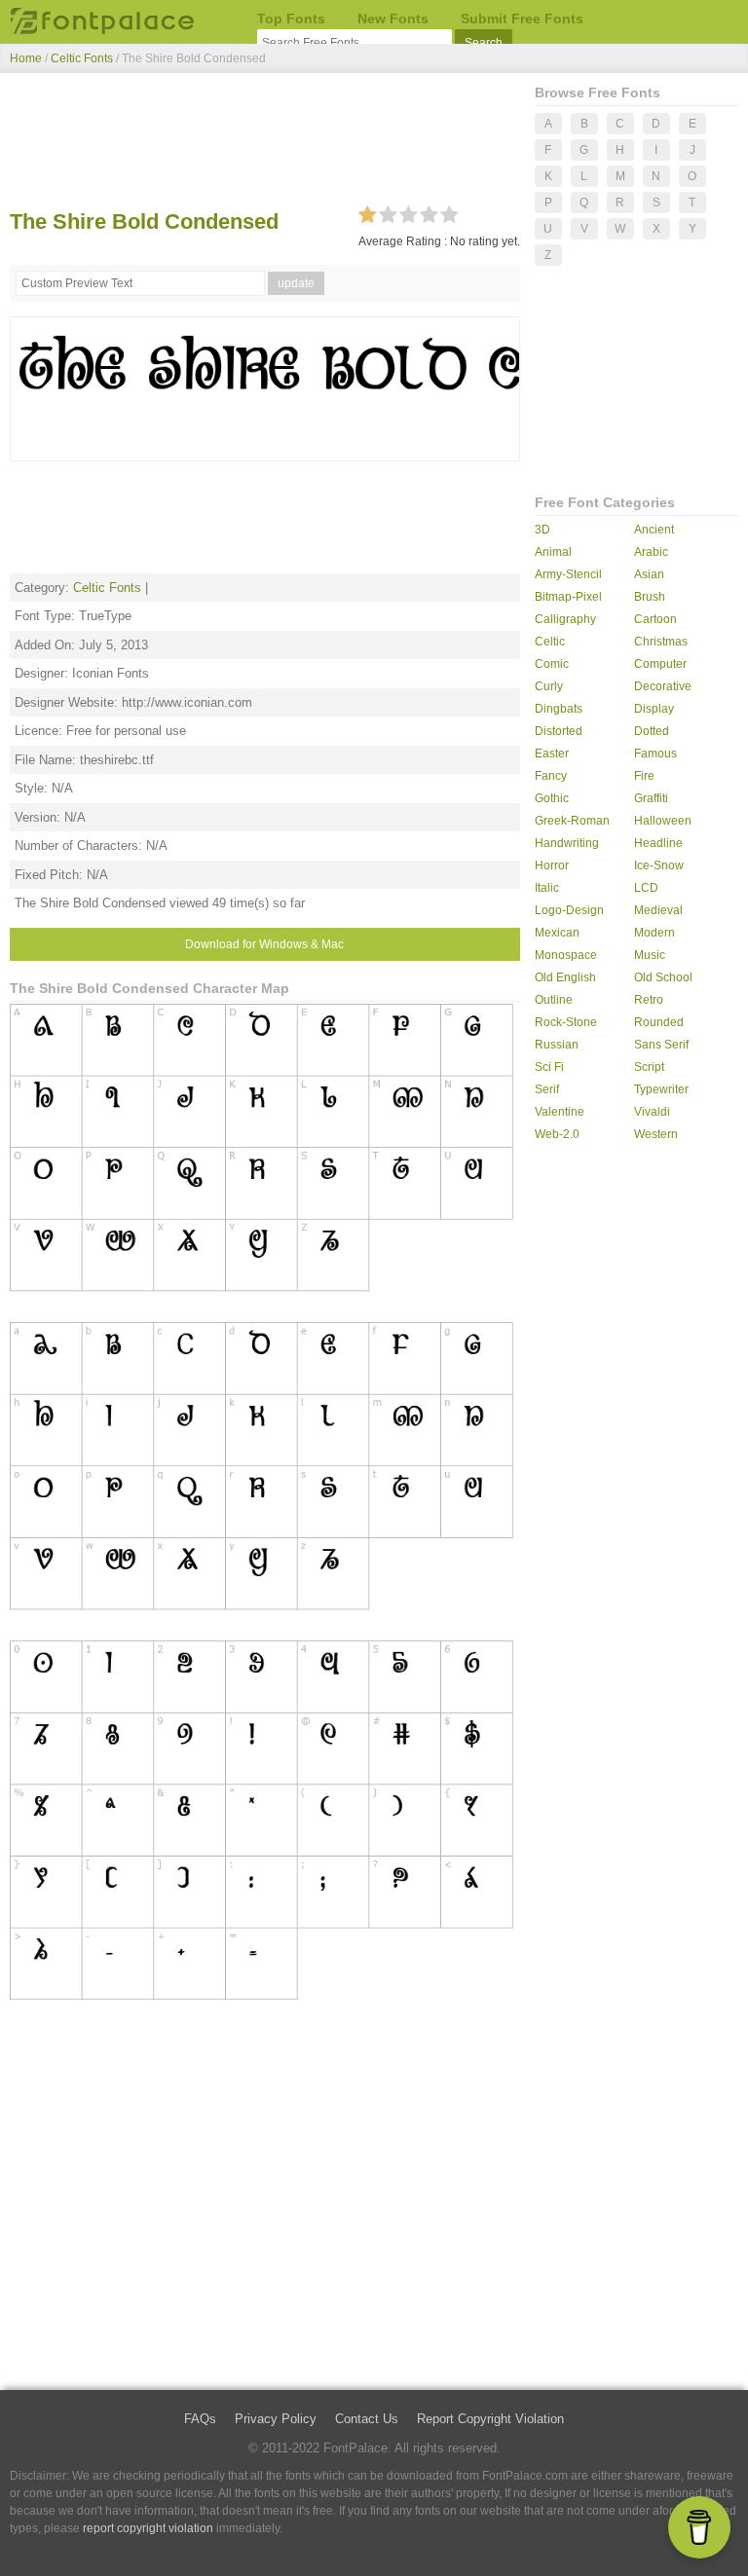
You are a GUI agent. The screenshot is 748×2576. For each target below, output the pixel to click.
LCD (646, 888)
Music (650, 955)
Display (654, 709)
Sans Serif (661, 1045)
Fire (644, 776)
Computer (660, 664)
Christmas (661, 642)
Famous (655, 754)
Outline (554, 1000)
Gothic (552, 798)
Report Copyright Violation (490, 2419)
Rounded (659, 1022)
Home (26, 58)
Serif (547, 1089)
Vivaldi (652, 1112)
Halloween (663, 821)
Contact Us (367, 2419)
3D (542, 530)
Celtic (550, 642)
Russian (557, 1045)
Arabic (651, 552)
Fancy (551, 776)
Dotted (652, 731)
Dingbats (559, 709)
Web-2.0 (557, 1134)
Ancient (654, 530)
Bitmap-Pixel (568, 597)
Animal (553, 552)
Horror (552, 865)
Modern (654, 933)
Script (649, 1067)
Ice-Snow (659, 865)
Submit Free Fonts (522, 18)
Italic (547, 888)
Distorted (559, 731)
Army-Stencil (568, 574)
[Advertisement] (265, 144)
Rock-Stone (566, 1022)
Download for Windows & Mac (264, 944)
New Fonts (393, 18)
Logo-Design (569, 910)
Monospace (566, 955)
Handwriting (567, 843)
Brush (650, 597)
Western (656, 1134)
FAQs (200, 2419)
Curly (549, 686)
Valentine (560, 1112)
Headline (658, 843)
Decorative (663, 686)
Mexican (557, 933)
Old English (565, 977)
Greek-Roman (572, 821)
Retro (649, 1000)
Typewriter (661, 1089)
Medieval (658, 910)
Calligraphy (565, 619)
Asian (649, 574)
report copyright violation (148, 2528)
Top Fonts (291, 18)
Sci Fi (549, 1067)
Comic (552, 664)
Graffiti (651, 798)
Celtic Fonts (82, 58)
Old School (663, 977)
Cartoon (655, 619)
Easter (552, 754)
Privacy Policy (276, 2419)
